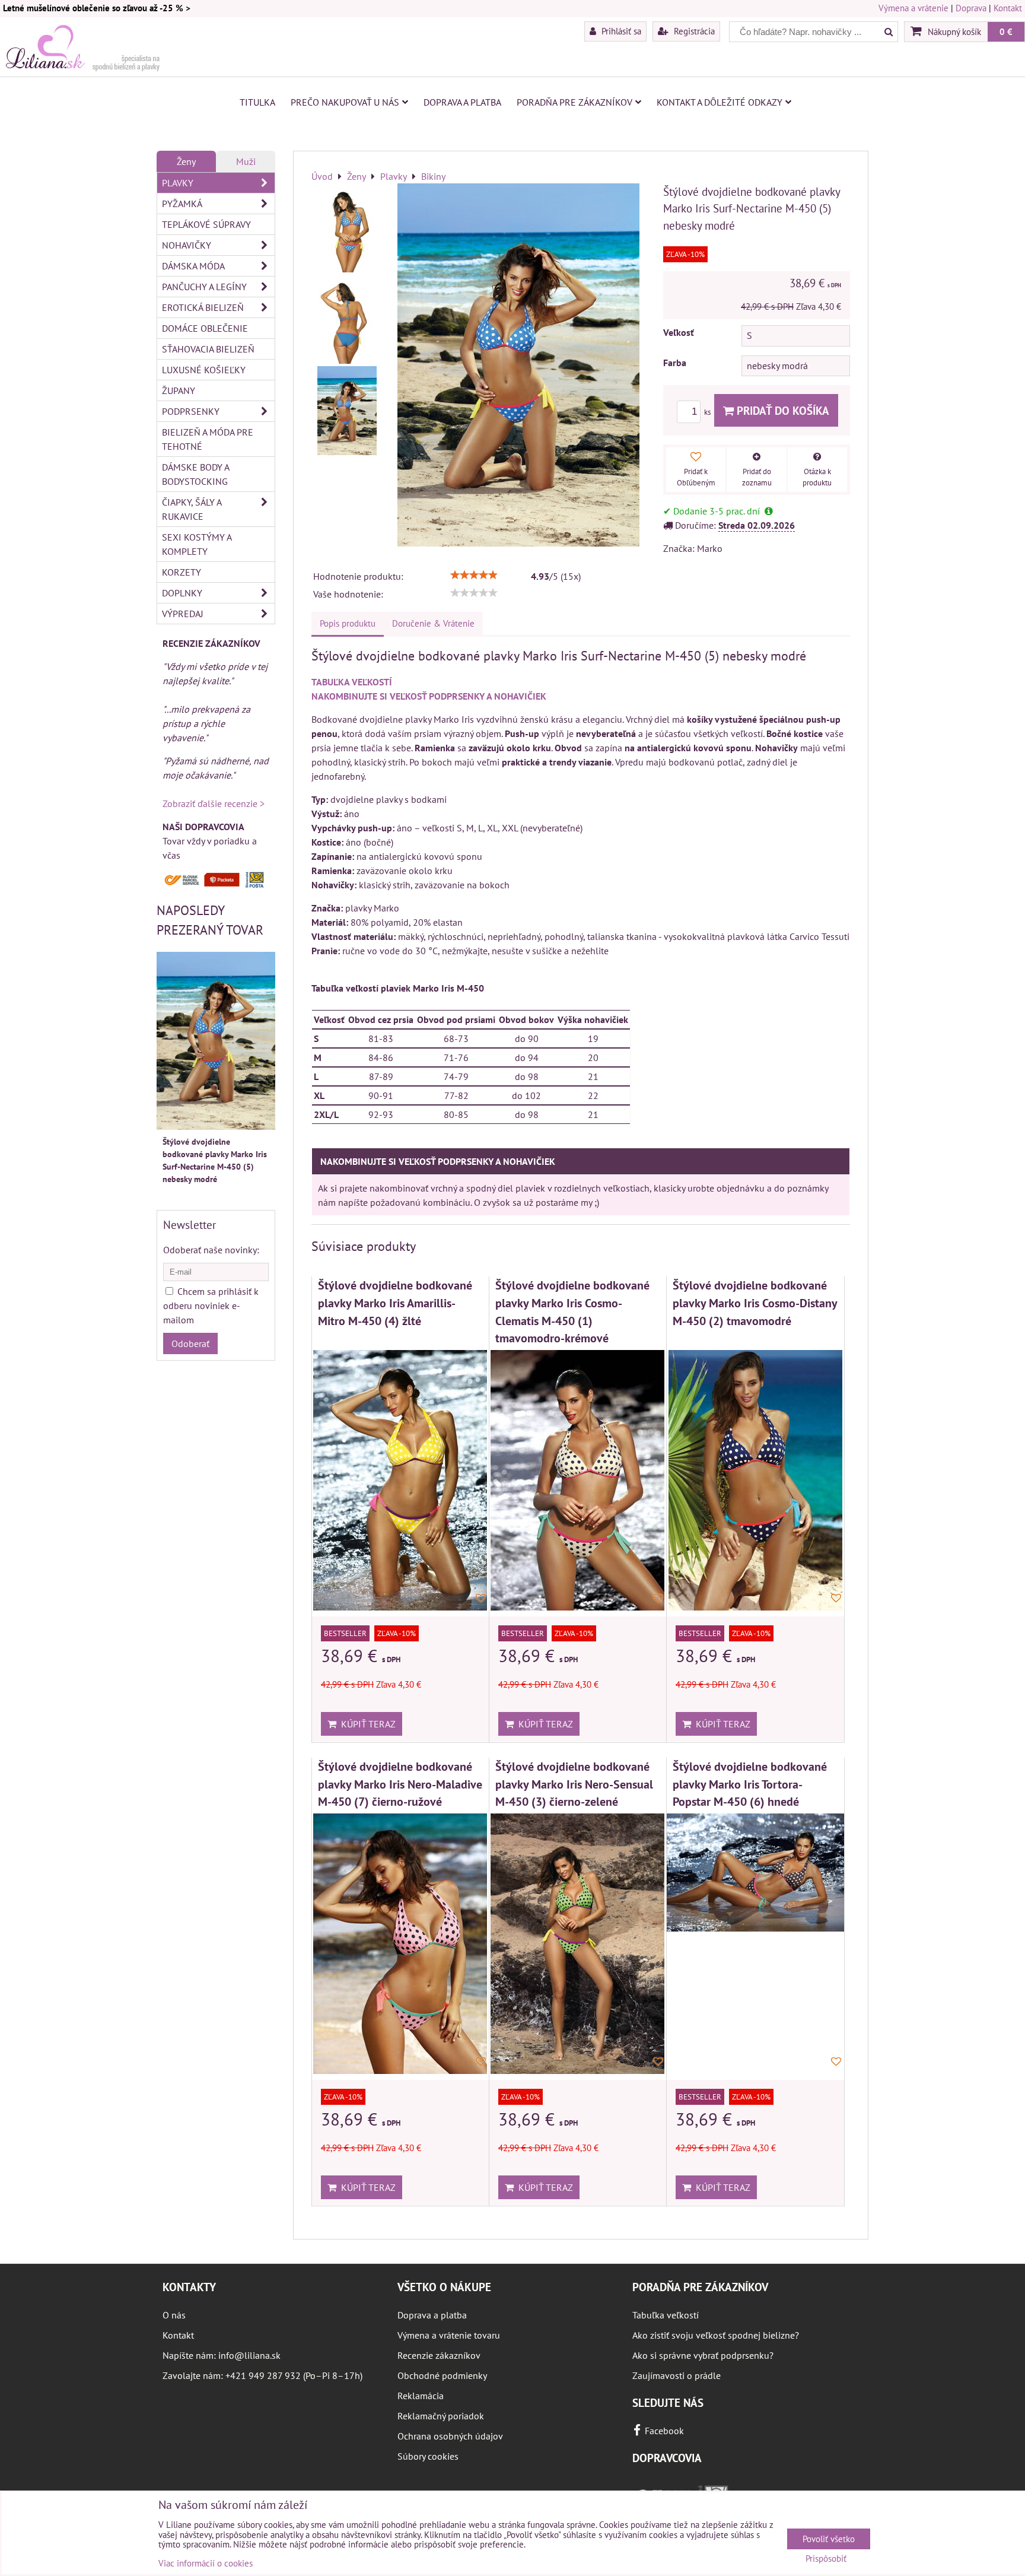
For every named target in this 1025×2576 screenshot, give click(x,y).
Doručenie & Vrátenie (433, 623)
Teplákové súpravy (206, 224)
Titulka (257, 102)
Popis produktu (348, 623)
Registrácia (693, 31)
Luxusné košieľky (204, 370)
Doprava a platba (462, 102)
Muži (246, 161)
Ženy (186, 161)
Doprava (971, 8)
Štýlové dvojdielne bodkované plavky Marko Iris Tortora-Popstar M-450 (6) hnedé (750, 1784)
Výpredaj (183, 614)
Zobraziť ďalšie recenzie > (214, 803)
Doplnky (182, 593)
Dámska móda (193, 266)
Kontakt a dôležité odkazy (720, 102)
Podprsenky (191, 411)
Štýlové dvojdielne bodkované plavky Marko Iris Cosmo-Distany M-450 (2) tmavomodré (755, 1303)
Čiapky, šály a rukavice (192, 509)
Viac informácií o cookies (206, 2563)
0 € (1006, 31)
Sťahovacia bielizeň (208, 349)
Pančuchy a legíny (204, 287)
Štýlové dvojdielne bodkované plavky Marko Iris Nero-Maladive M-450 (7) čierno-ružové (400, 1784)
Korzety (182, 572)
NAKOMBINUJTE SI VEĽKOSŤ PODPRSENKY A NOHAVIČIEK (429, 696)
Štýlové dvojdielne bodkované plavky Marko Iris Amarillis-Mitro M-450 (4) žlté (395, 1303)
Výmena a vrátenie (913, 8)
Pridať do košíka (782, 410)
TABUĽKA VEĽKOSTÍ (352, 682)
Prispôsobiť (826, 2559)
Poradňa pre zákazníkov (574, 102)
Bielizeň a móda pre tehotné (208, 439)
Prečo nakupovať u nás (345, 102)
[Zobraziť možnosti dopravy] (216, 885)
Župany (179, 390)
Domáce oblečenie (205, 328)
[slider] (474, 575)
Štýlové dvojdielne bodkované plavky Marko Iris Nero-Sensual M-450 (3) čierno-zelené (574, 1784)
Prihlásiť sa (620, 31)
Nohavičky (187, 245)
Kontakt (1008, 8)
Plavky (178, 183)
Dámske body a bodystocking (196, 474)
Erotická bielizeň (203, 307)
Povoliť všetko (829, 2539)
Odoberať (190, 1343)
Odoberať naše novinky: (211, 1250)
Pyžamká (182, 204)
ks (708, 412)
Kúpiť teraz (366, 1724)
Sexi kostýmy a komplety (197, 544)
